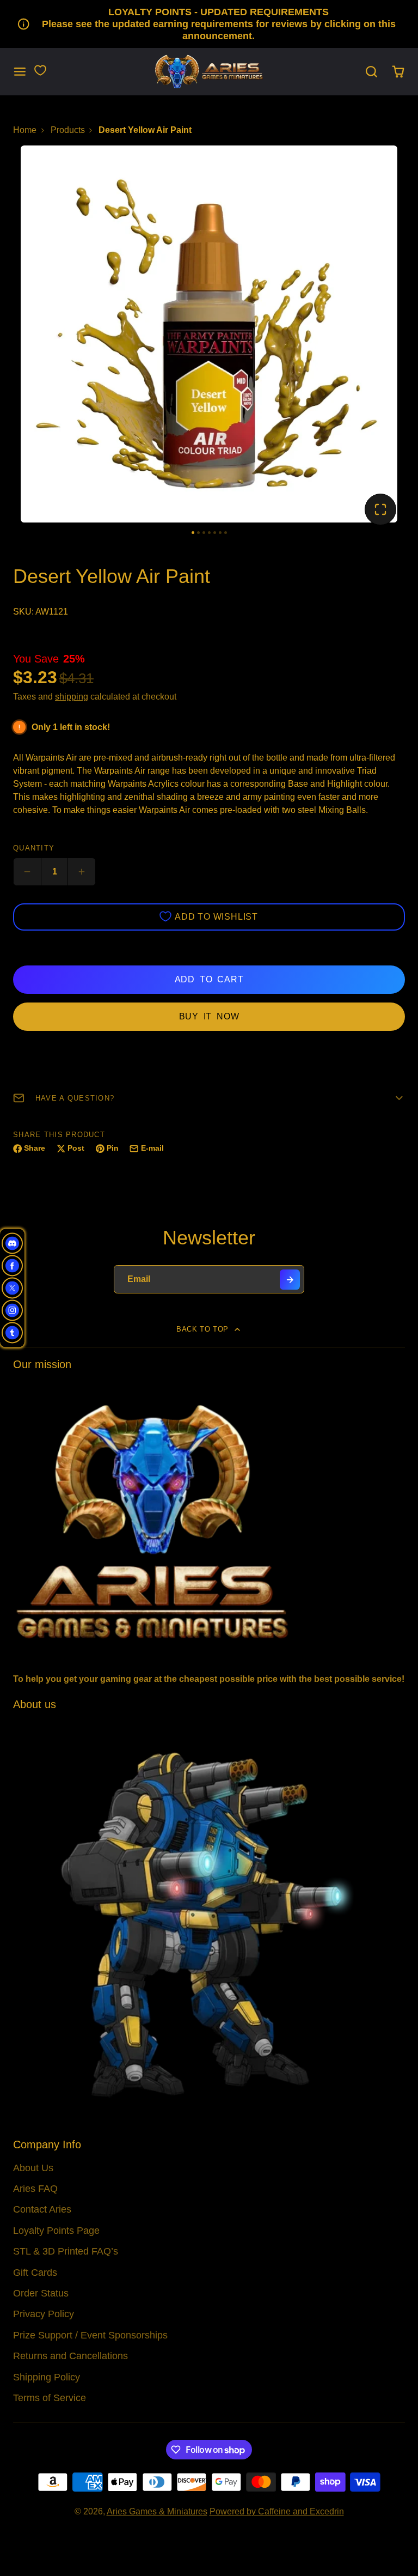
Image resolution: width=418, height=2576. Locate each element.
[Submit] (290, 1280)
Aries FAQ (35, 2189)
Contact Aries (42, 2209)
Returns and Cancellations (70, 2356)
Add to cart (209, 979)
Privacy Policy (44, 2314)
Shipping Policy (47, 2377)
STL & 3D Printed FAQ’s (66, 2251)
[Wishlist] (40, 70)
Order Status (41, 2293)
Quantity (34, 848)
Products (68, 130)
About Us (33, 2168)
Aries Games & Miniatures (157, 2511)
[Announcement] (209, 24)
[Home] (209, 72)
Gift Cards (35, 2273)
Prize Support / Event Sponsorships (90, 2335)
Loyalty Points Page (56, 2231)
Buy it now (209, 1016)
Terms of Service (50, 2398)
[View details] (209, 1520)
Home (25, 130)
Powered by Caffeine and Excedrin (277, 2511)
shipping (72, 697)
